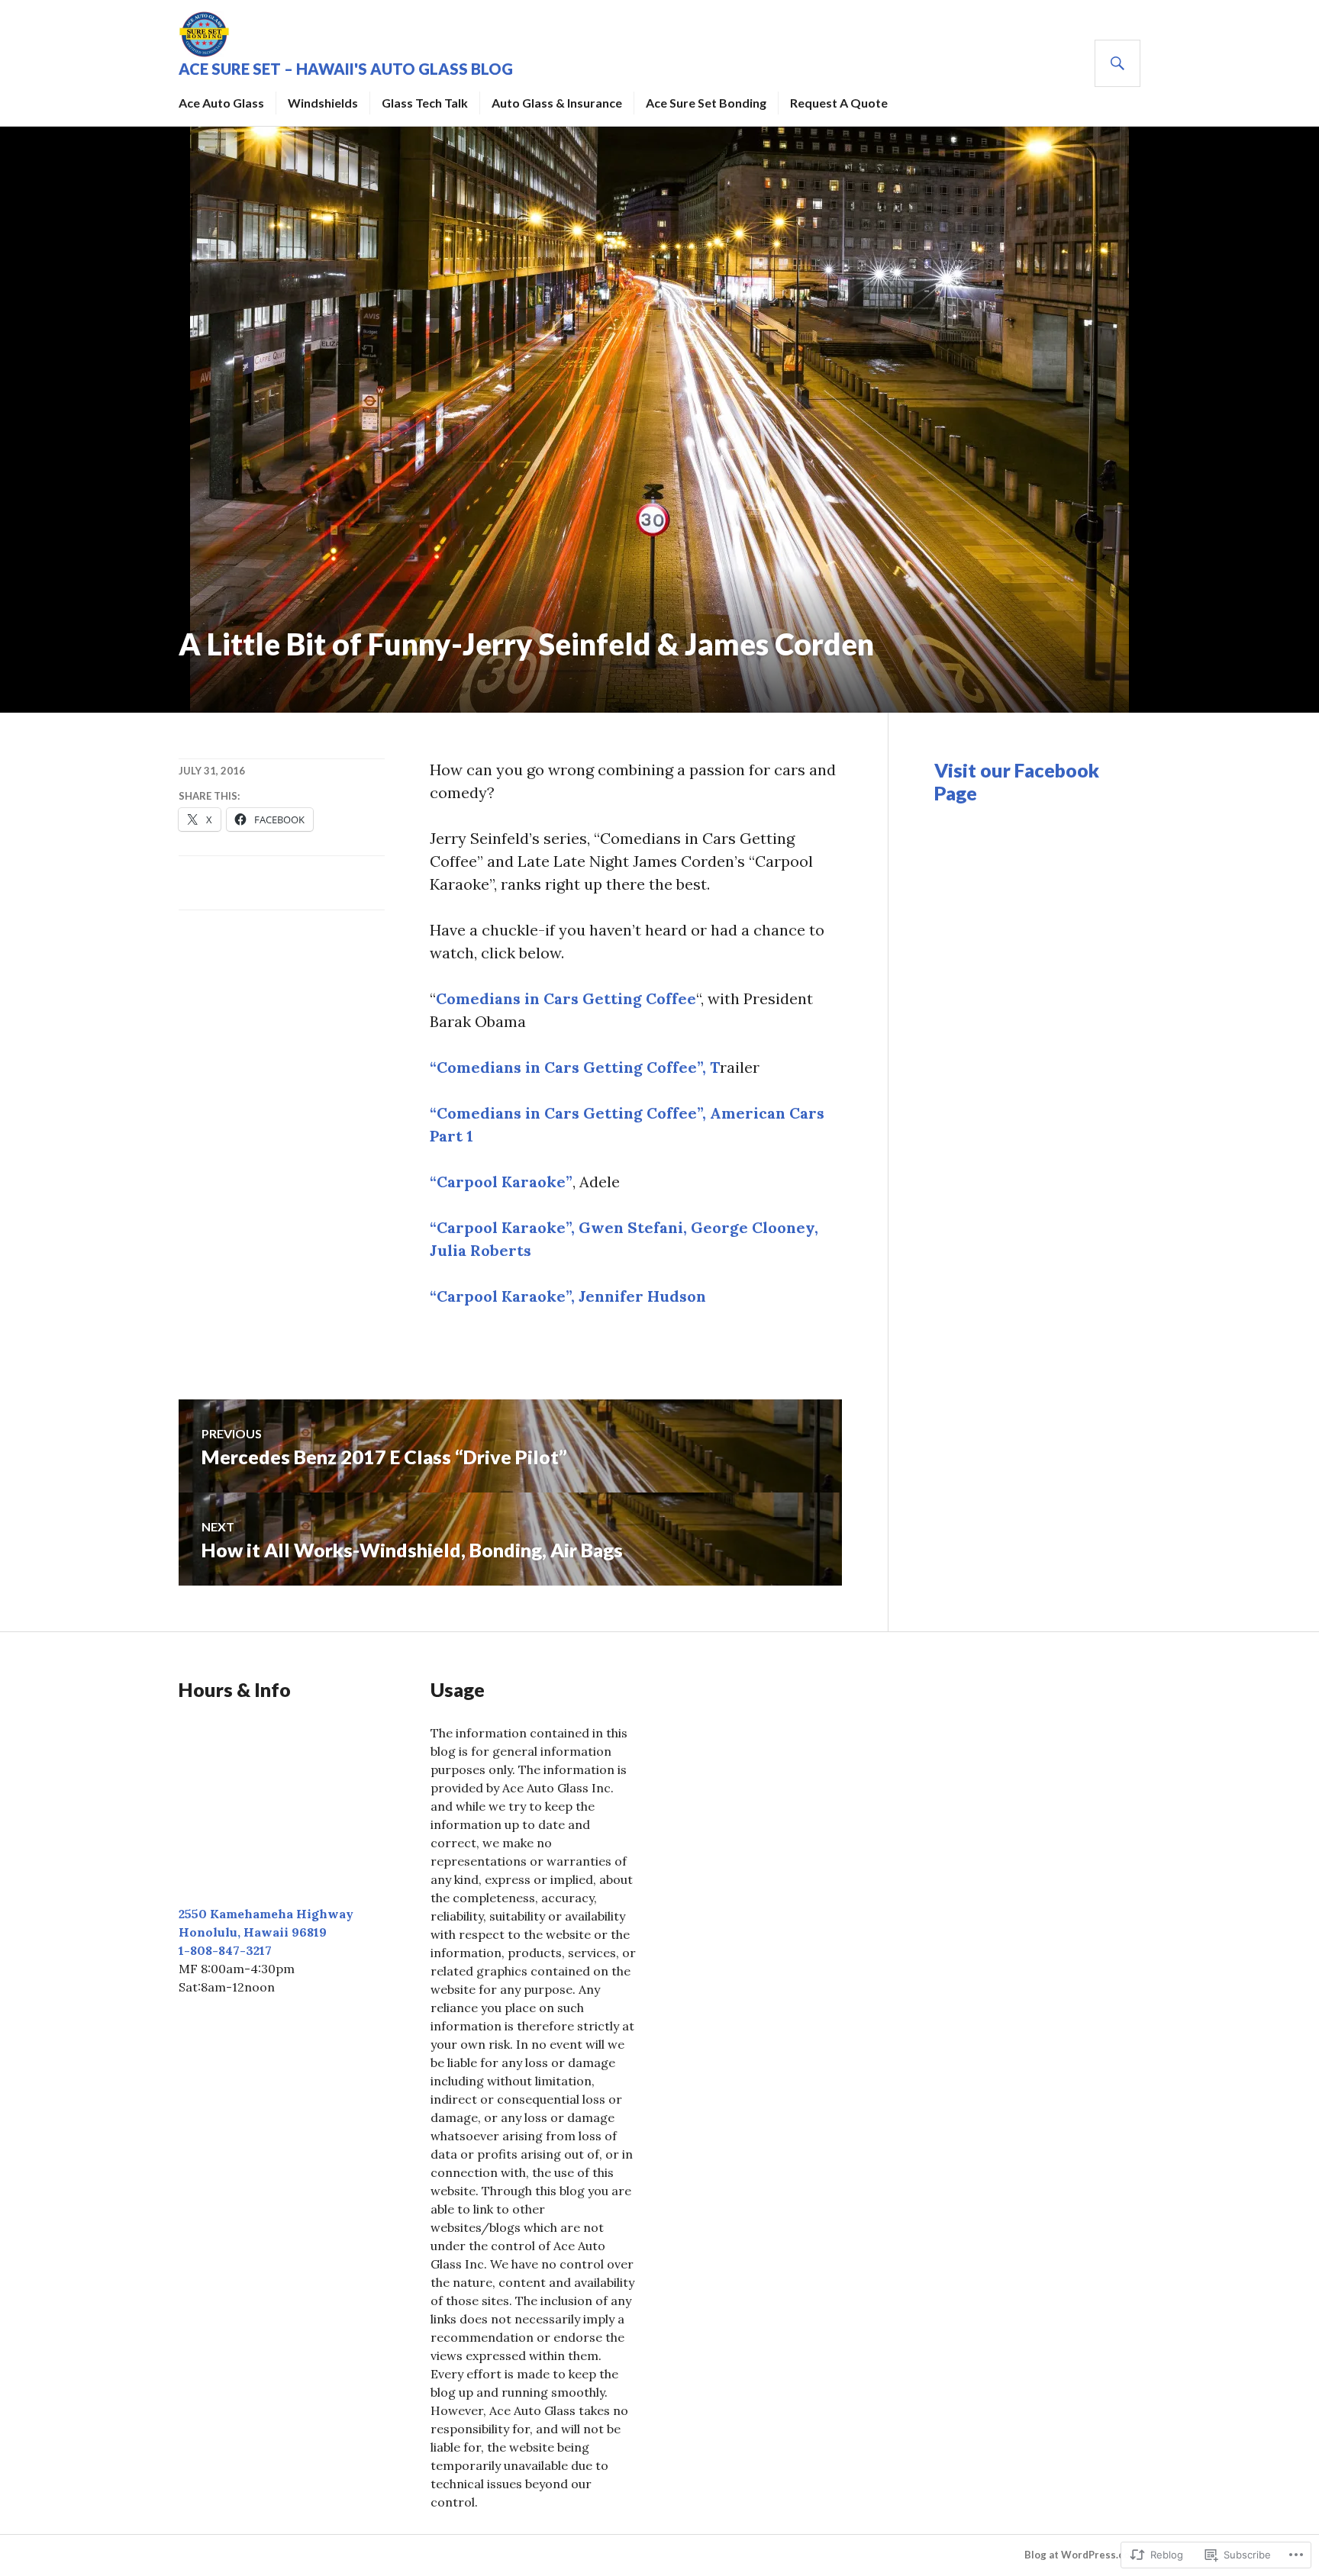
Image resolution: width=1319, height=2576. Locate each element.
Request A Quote (839, 103)
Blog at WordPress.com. (1082, 2555)
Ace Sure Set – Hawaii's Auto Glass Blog (346, 69)
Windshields (323, 103)
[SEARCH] (1117, 63)
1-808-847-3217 (225, 1950)
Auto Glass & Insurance (557, 103)
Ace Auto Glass (221, 103)
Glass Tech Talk (425, 103)
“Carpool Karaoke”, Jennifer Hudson (568, 1296)
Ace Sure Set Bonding (706, 103)
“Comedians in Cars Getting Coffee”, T (575, 1067)
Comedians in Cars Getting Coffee (566, 998)
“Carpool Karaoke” (501, 1182)
